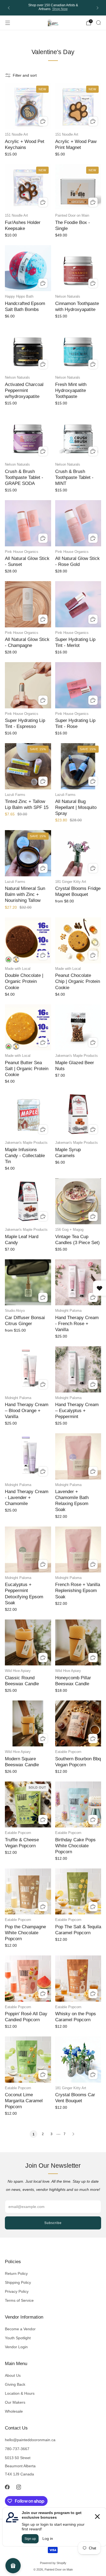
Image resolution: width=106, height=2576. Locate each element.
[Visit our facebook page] (7, 2487)
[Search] (98, 23)
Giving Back (15, 2384)
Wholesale (14, 2411)
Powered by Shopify (53, 2563)
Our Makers (15, 2402)
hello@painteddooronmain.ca (30, 2440)
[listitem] (53, 8)
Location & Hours (20, 2393)
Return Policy (16, 2273)
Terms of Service (19, 2300)
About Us (13, 2375)
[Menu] (8, 23)
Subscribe (53, 2223)
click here (61, 9)
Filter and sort (25, 75)
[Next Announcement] (98, 8)
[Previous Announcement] (9, 8)
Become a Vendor (20, 2329)
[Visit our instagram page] (18, 2487)
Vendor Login (16, 2347)
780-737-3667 (17, 2449)
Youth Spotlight (18, 2338)
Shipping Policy (18, 2282)
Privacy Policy (17, 2291)
